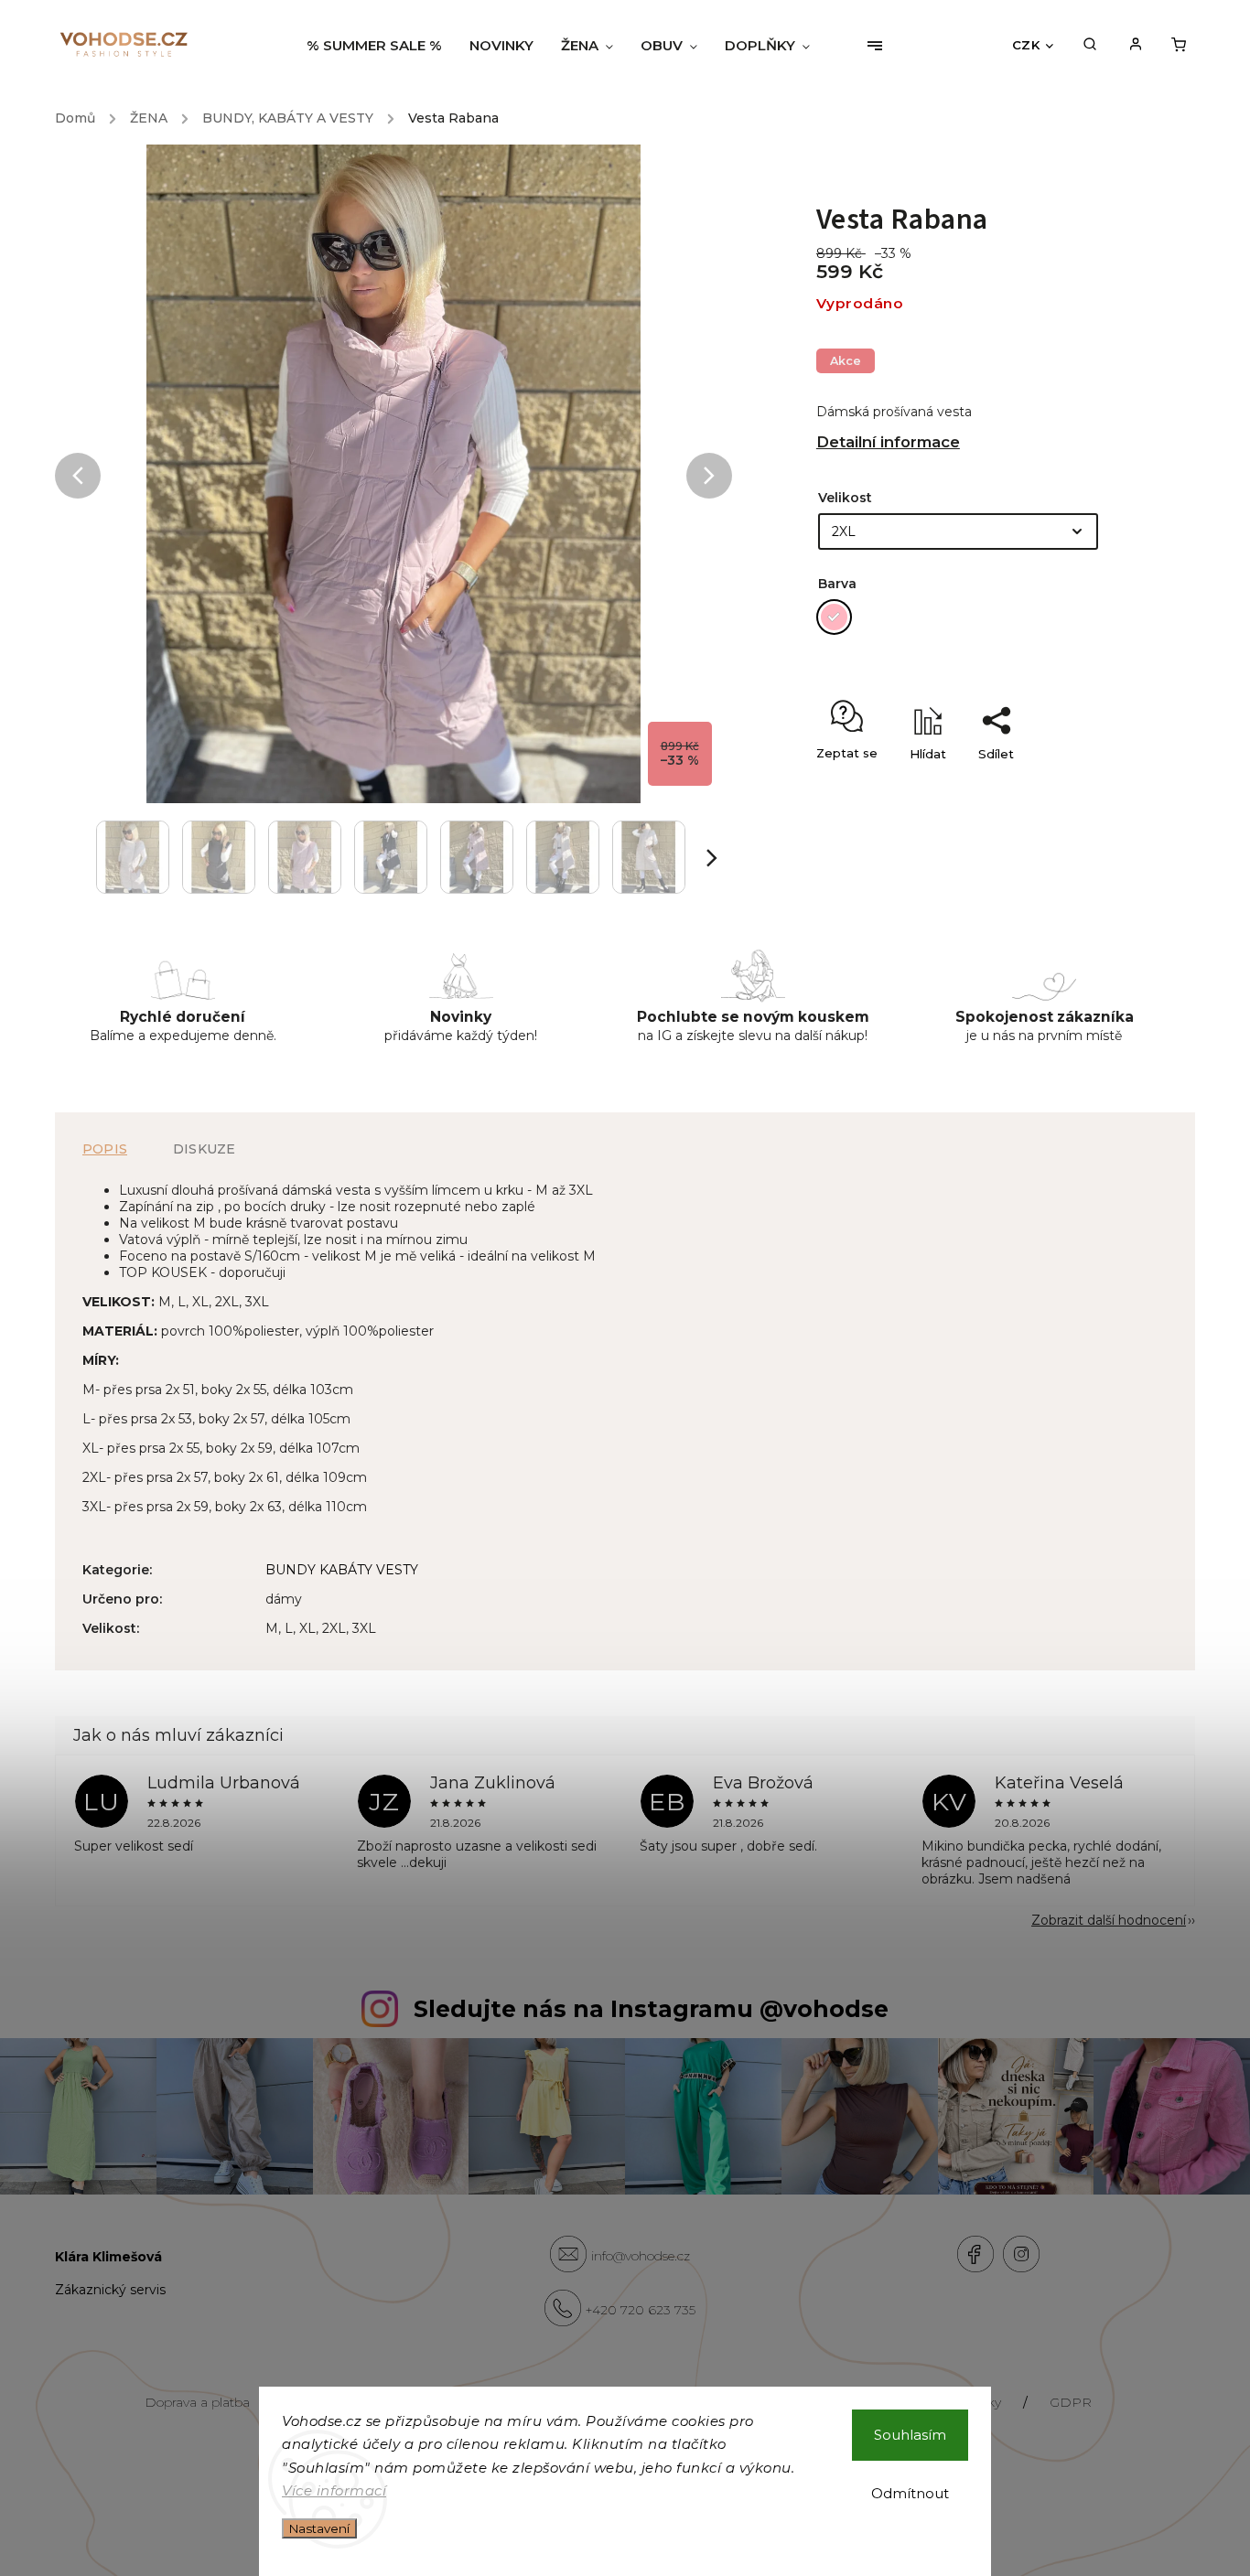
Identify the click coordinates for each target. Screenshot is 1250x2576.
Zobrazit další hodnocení (1109, 1920)
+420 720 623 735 (641, 2310)
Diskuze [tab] (204, 1149)
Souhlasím (910, 2435)
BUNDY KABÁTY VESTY (342, 1570)
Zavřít (1070, 786)
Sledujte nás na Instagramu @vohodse (651, 2009)
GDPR (1071, 2402)
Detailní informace (888, 442)
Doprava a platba (197, 2402)
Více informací (334, 2490)
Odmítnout (910, 2493)
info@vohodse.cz (641, 2256)
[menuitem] (381, 46)
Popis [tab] (105, 1149)
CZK (1026, 45)
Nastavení (319, 2528)
